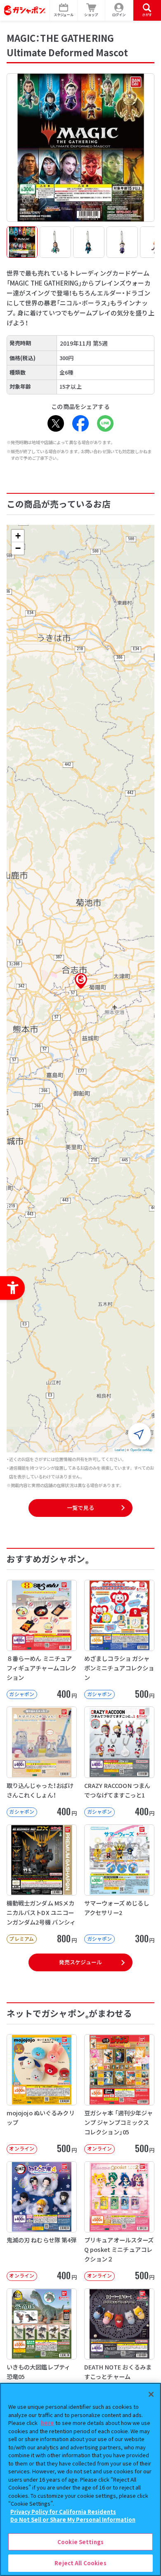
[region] (80, 2479)
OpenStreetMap (142, 1450)
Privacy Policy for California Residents (63, 2512)
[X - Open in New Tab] (56, 423)
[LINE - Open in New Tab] (105, 423)
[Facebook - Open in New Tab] (80, 423)
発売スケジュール (80, 1962)
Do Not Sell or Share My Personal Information (73, 2520)
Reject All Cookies (80, 2563)
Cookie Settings (80, 2542)
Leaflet (120, 1450)
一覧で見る (80, 1508)
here (47, 2423)
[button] (81, 981)
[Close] (151, 2394)
